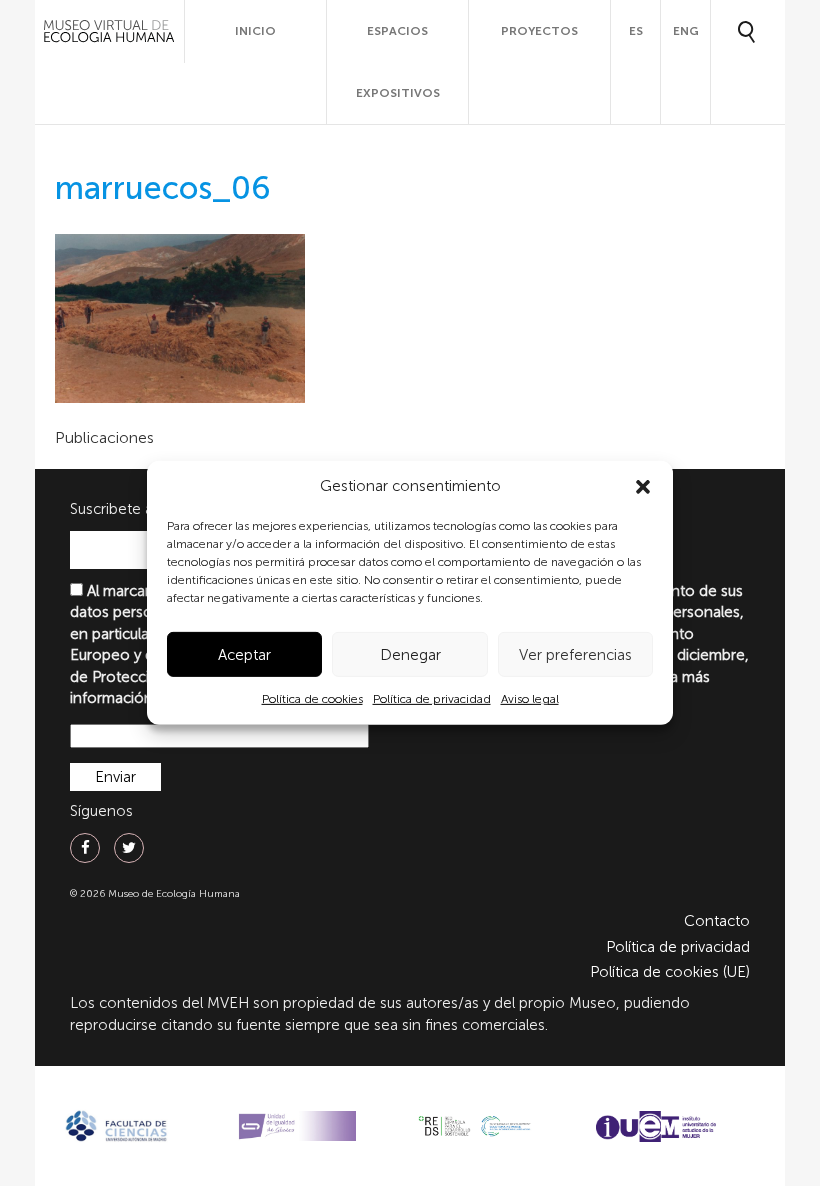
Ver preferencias (575, 655)
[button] (643, 487)
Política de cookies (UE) (670, 972)
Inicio (255, 31)
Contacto (717, 921)
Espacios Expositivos (398, 62)
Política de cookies (312, 699)
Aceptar (244, 655)
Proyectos (539, 31)
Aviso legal (530, 699)
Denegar (410, 655)
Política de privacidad (432, 699)
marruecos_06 (163, 188)
